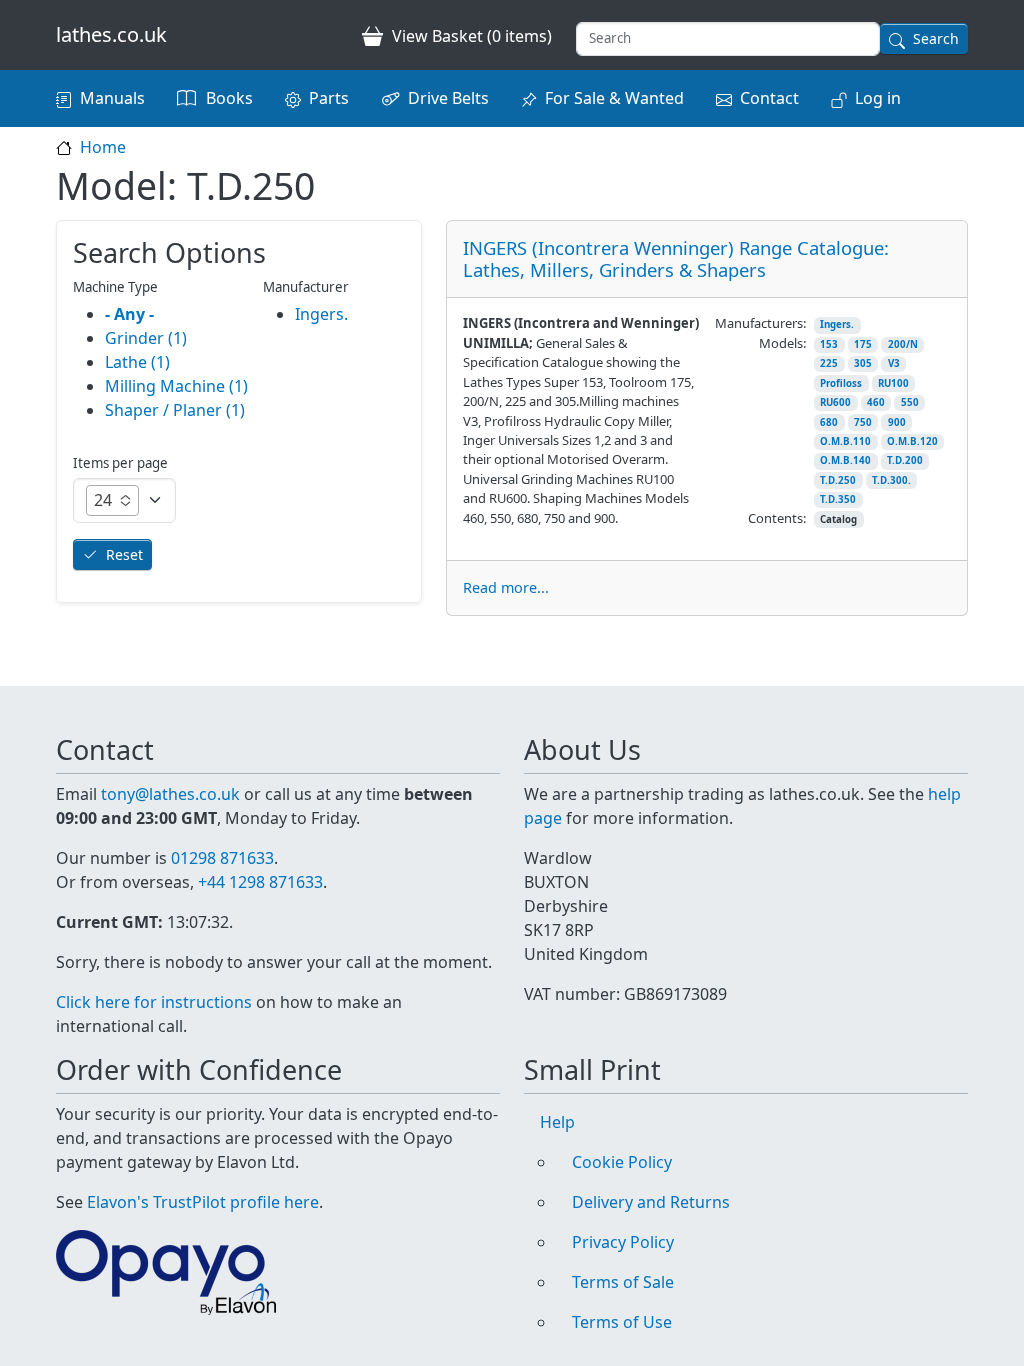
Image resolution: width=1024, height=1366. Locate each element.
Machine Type (115, 287)
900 (897, 422)
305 (863, 363)
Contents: (777, 518)
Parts (329, 98)
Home (103, 147)
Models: (782, 343)
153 (829, 344)
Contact (769, 98)
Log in (878, 98)
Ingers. (837, 324)
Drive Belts (448, 98)
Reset (124, 554)
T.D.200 (905, 460)
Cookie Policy (622, 1162)
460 (876, 402)
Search (936, 38)
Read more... (506, 587)
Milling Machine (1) (176, 386)
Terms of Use (622, 1322)
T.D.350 (838, 499)
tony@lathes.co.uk (170, 794)
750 (863, 422)
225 (829, 363)
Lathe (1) (137, 362)
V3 (894, 363)
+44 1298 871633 (260, 882)
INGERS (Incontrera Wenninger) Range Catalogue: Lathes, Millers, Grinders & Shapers (676, 258)
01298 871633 (222, 858)
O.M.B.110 (845, 441)
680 (829, 422)
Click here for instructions (154, 1002)
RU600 (835, 402)
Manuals (112, 98)
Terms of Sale (623, 1282)
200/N (903, 344)
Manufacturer (306, 287)
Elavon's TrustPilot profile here (203, 1202)
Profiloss (841, 383)
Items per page (120, 463)
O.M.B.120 (912, 441)
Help (557, 1122)
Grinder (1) (146, 338)
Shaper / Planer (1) (175, 410)
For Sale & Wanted (614, 98)
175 (863, 344)
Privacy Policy (623, 1242)
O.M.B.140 (845, 460)
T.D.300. (891, 480)
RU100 (893, 383)
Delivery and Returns (651, 1202)
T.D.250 (838, 480)
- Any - (129, 314)
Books (229, 98)
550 (910, 402)
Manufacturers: (760, 323)
